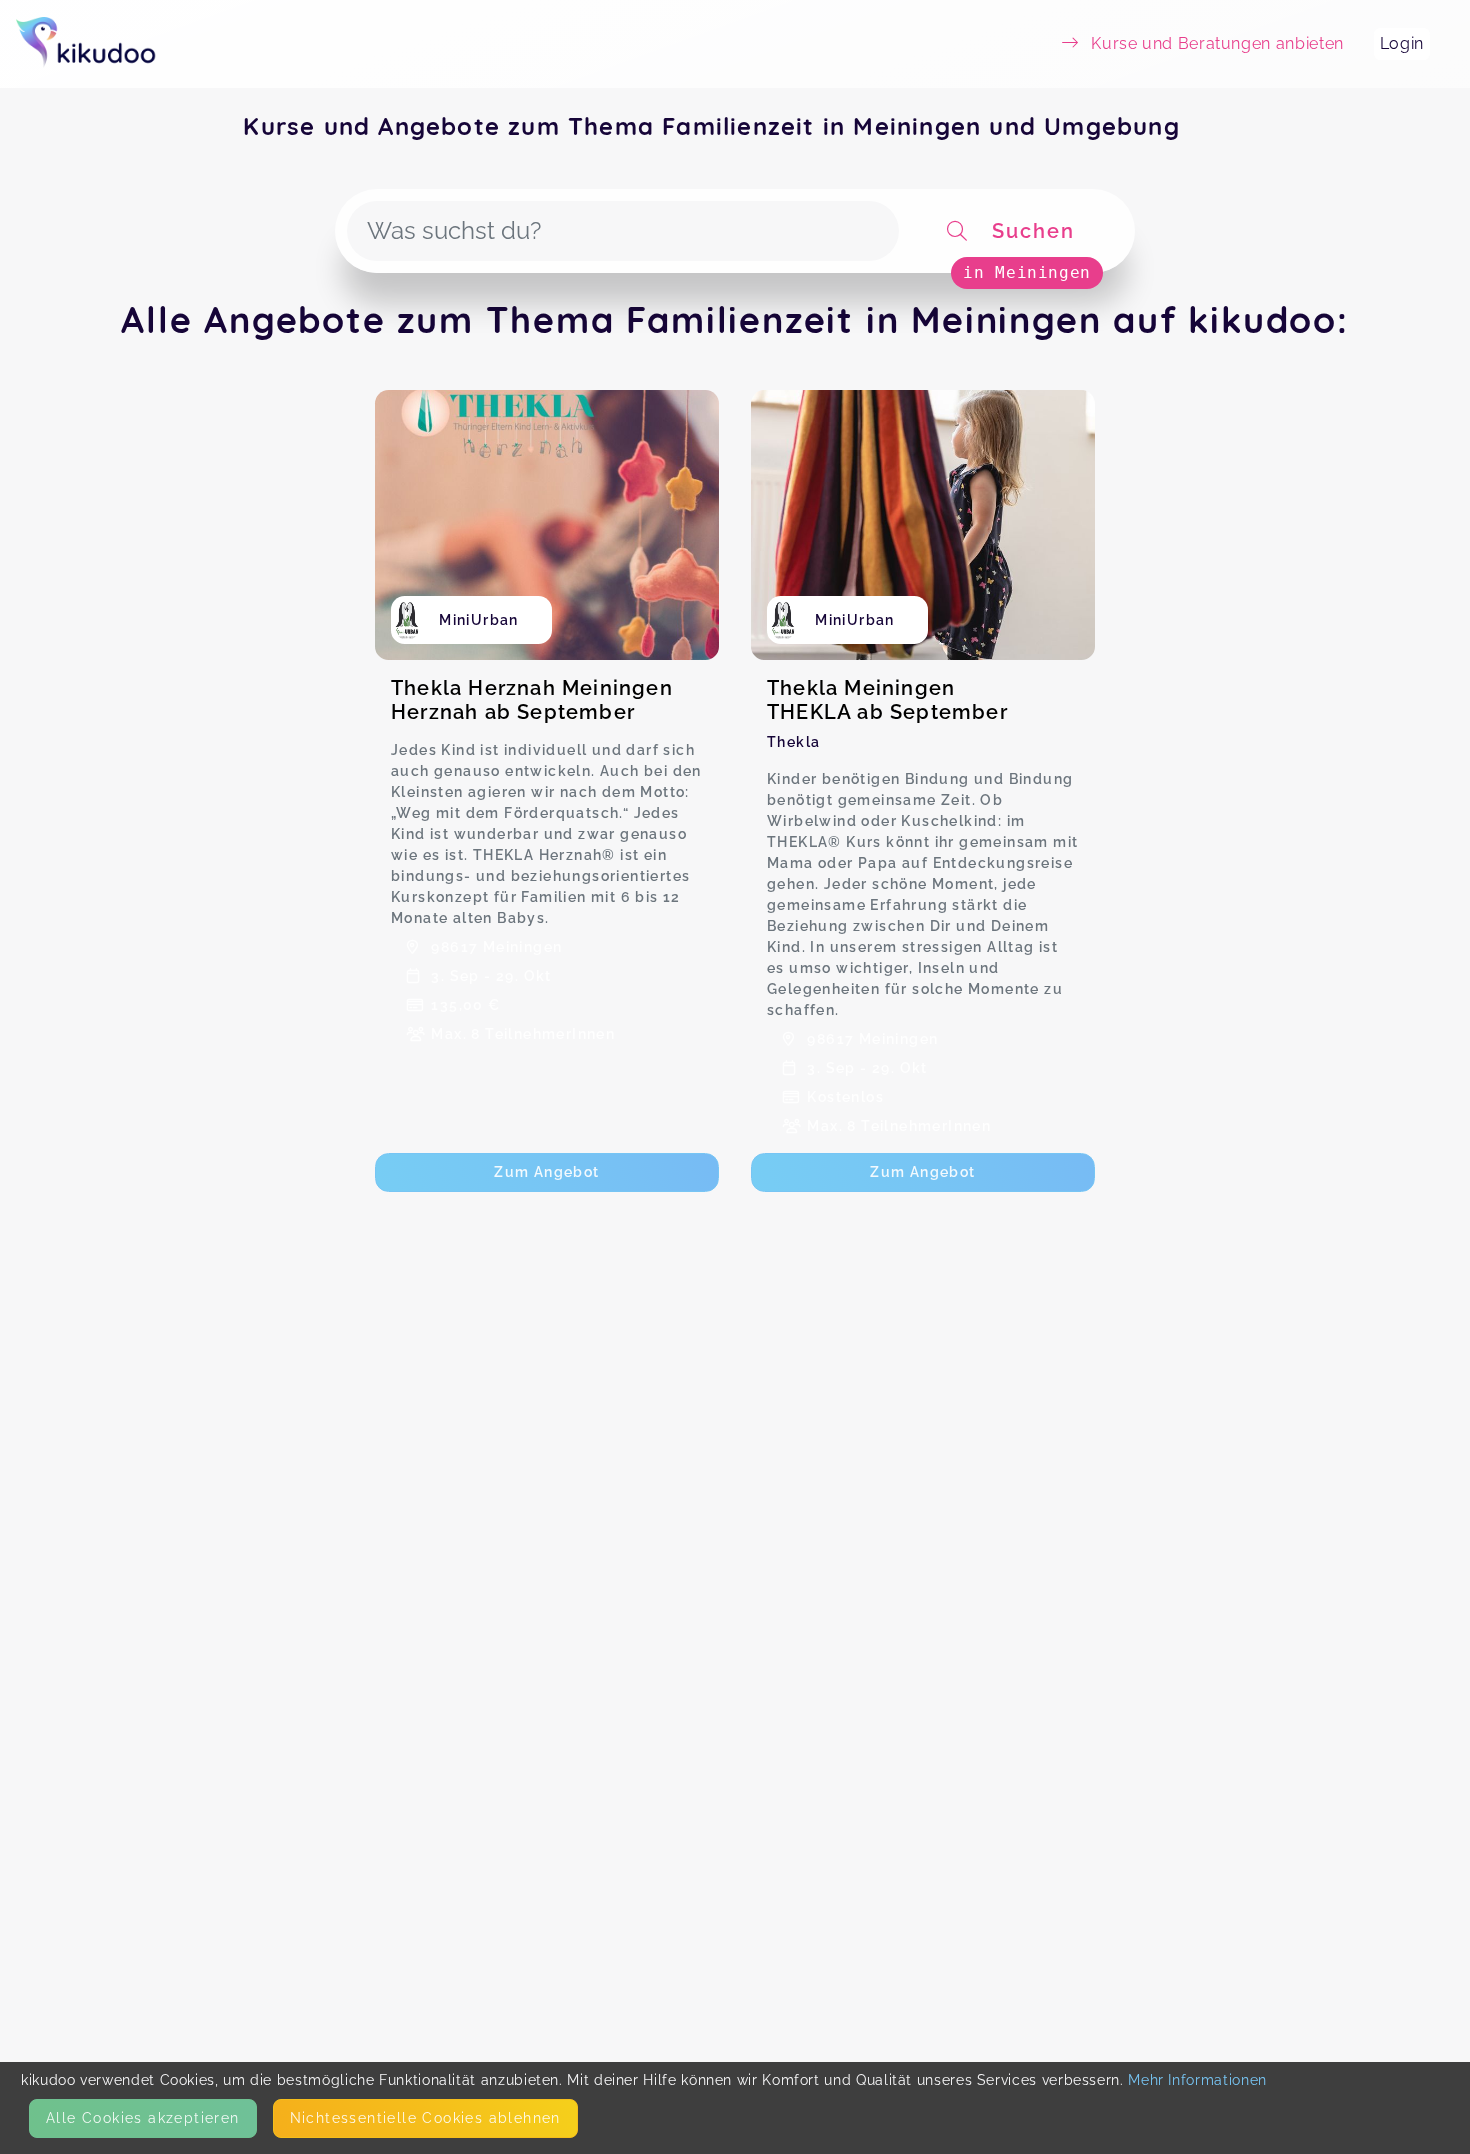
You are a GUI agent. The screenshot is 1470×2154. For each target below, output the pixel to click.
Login (1402, 43)
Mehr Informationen (1197, 2080)
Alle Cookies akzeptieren (143, 2118)
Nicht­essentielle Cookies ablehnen (425, 2118)
